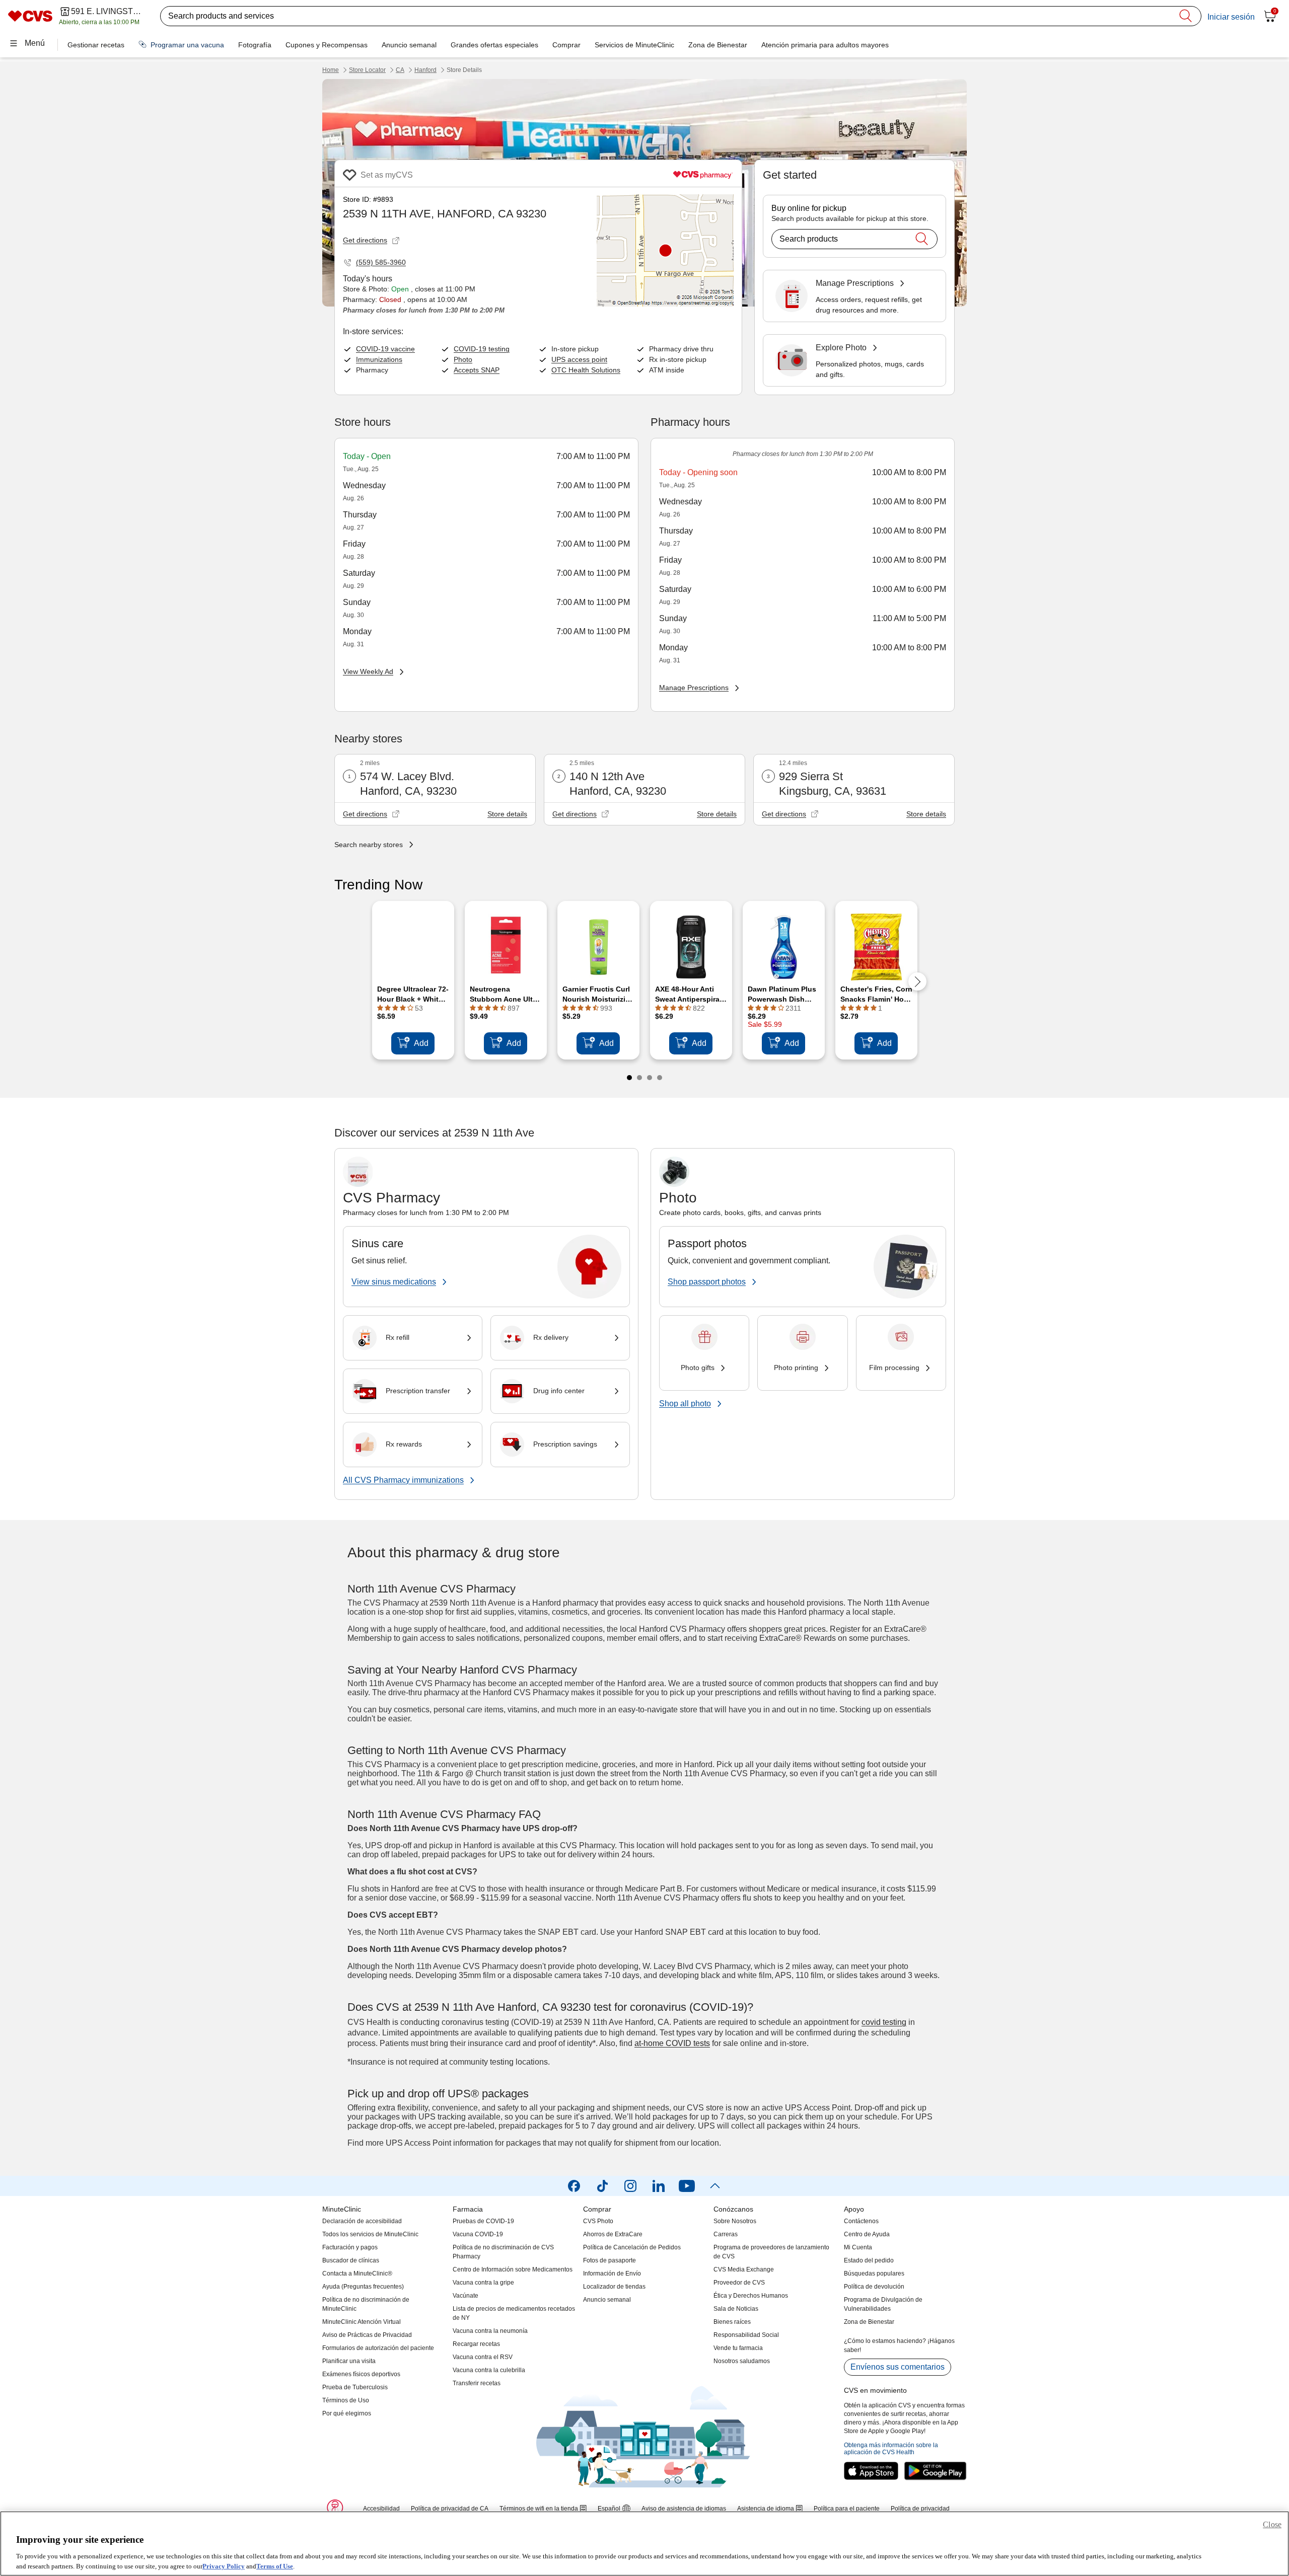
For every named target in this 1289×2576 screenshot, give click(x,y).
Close (1272, 2524)
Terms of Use (275, 2566)
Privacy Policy (224, 2566)
